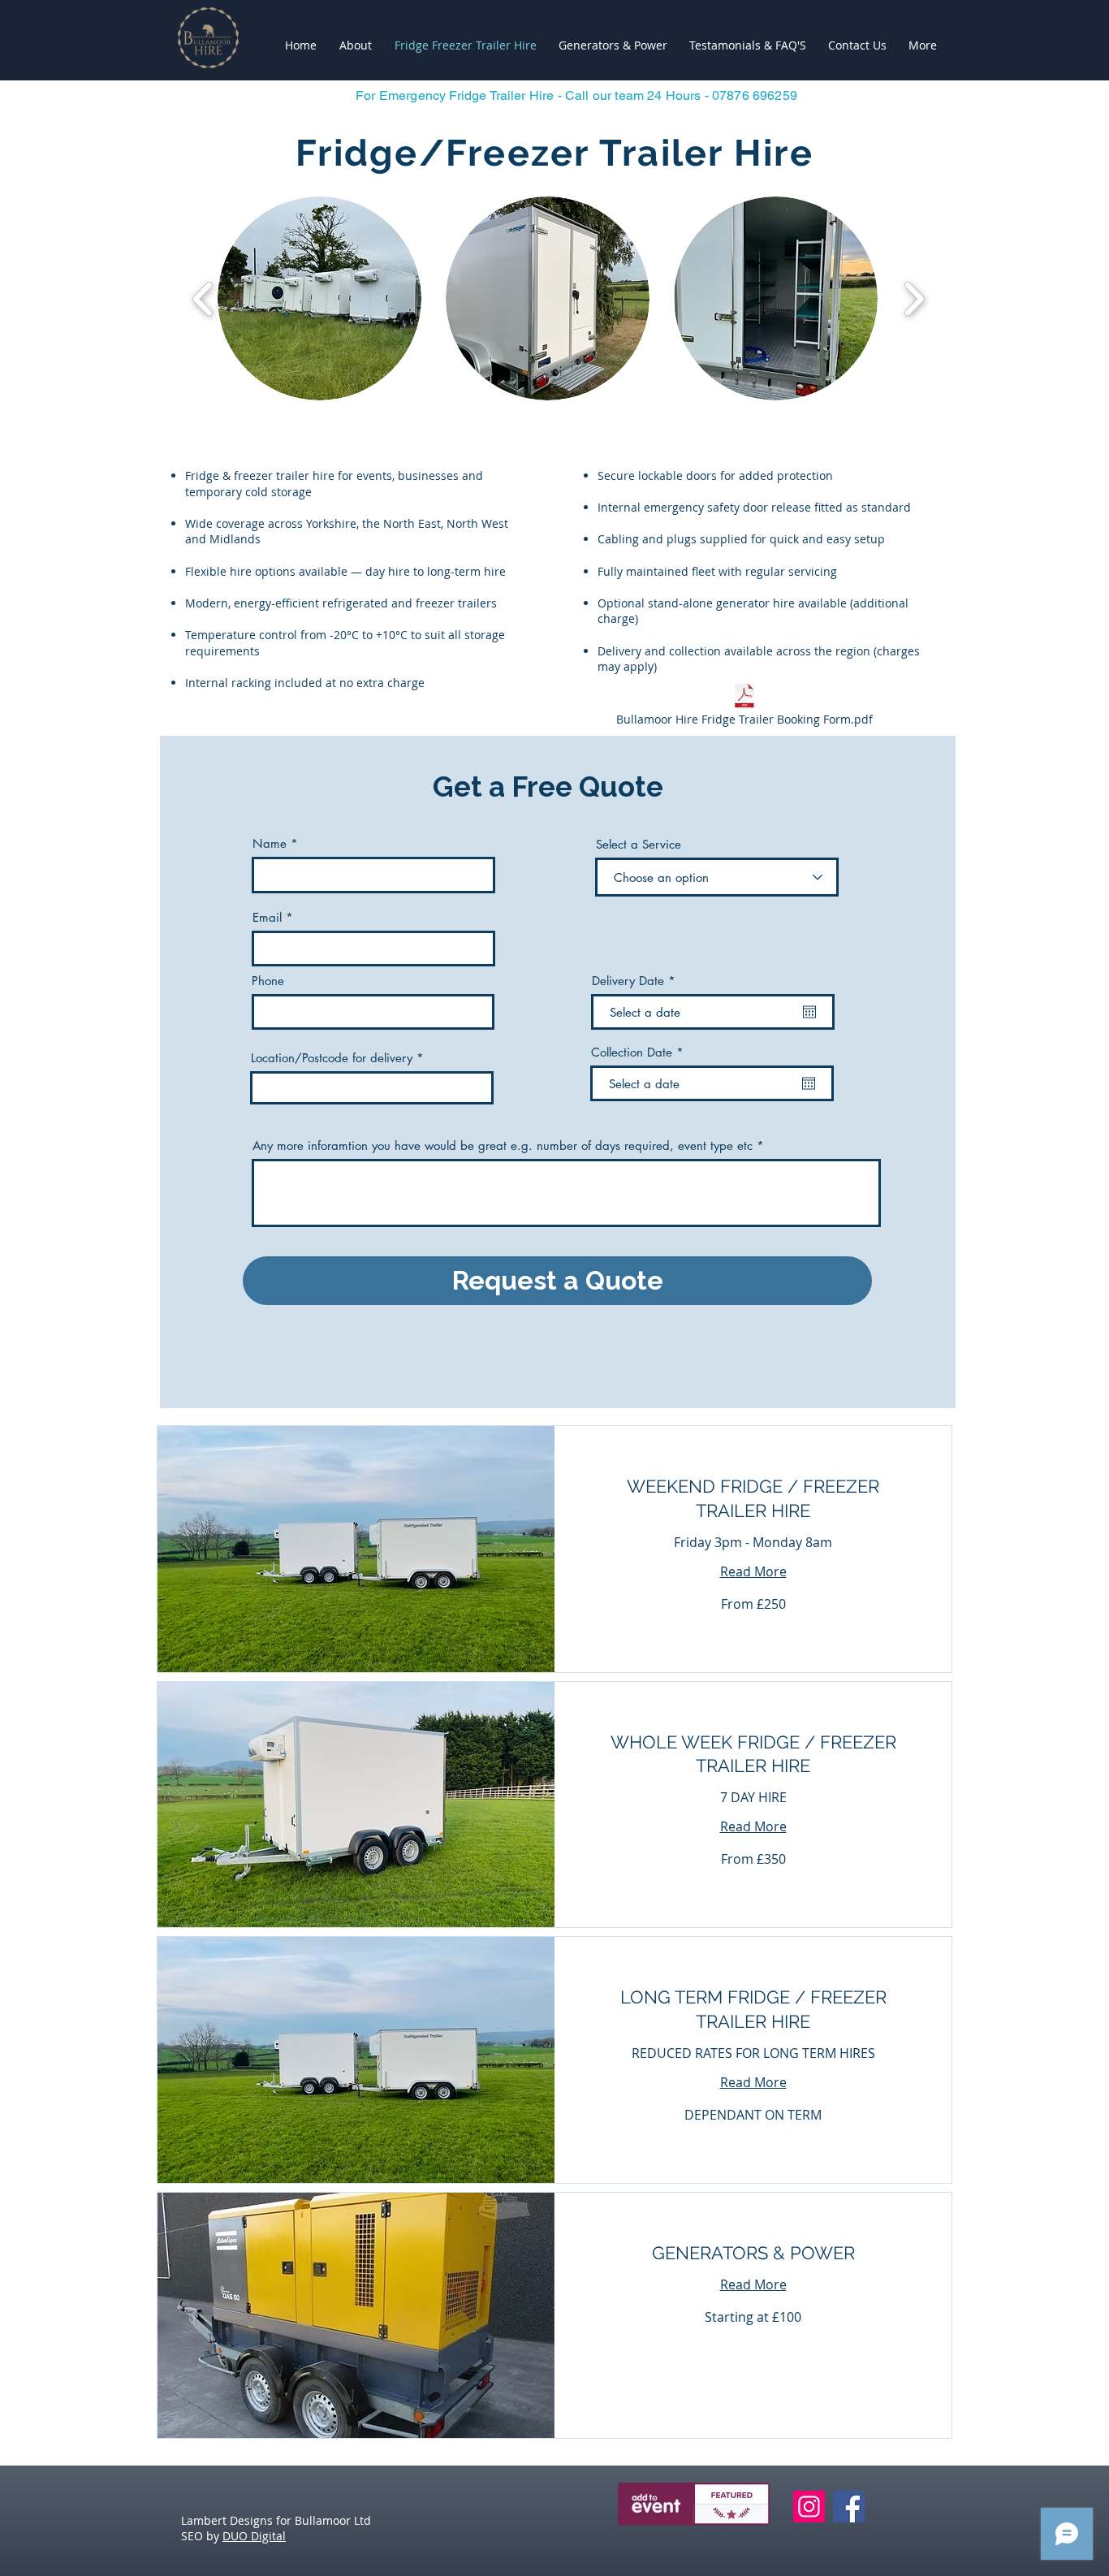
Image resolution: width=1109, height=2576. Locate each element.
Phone (268, 981)
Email (267, 917)
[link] (753, 1499)
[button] (319, 298)
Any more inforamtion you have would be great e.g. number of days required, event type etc (503, 1145)
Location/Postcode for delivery (332, 1058)
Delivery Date (637, 981)
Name (270, 843)
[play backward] (203, 298)
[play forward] (914, 298)
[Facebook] (849, 2507)
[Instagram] (809, 2507)
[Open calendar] (809, 1012)
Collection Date (641, 1052)
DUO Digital (254, 2536)
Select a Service (639, 844)
